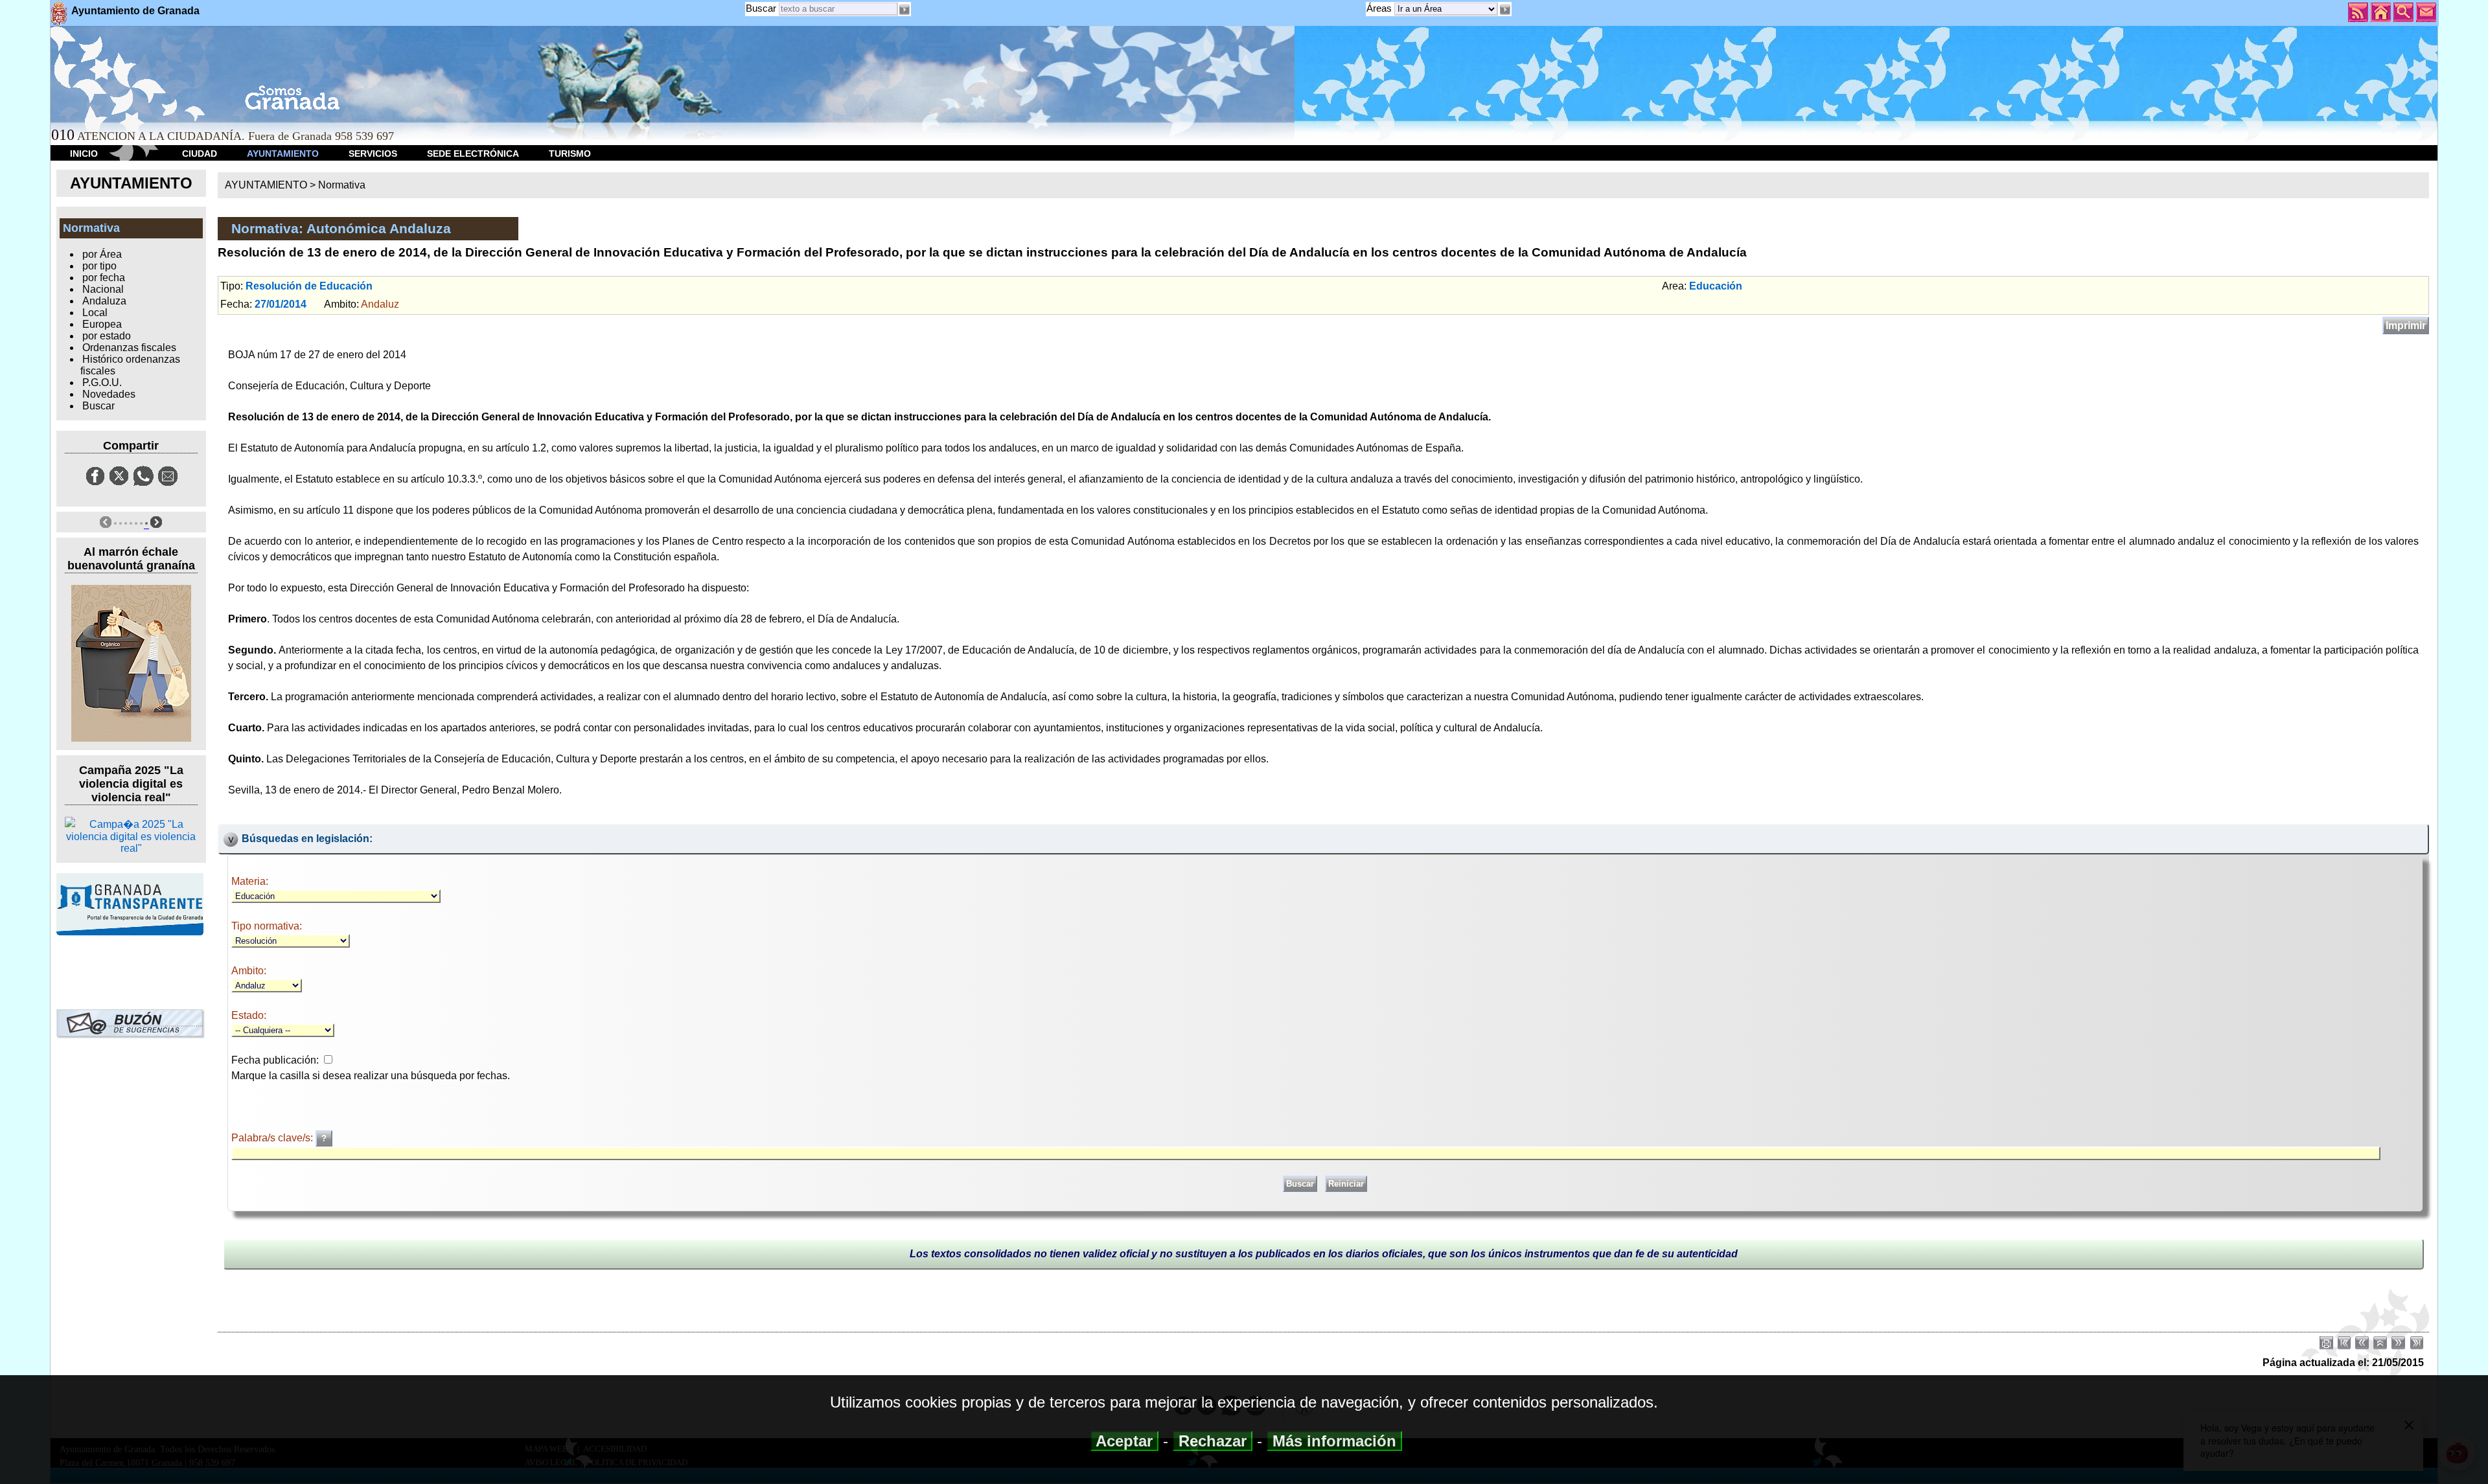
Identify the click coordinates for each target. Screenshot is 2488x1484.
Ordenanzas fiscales (129, 348)
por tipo (99, 266)
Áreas (1380, 8)
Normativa (342, 185)
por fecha (104, 278)
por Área (102, 254)
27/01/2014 (281, 304)
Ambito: (249, 971)
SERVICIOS (373, 154)
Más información (1334, 1441)
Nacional (103, 289)
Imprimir (2406, 325)
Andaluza (104, 301)
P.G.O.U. (102, 382)
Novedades (109, 394)
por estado (107, 336)
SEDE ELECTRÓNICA (473, 154)
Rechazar (1213, 1441)
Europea (102, 324)
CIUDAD (200, 154)
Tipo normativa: (267, 926)
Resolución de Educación (309, 286)
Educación (1716, 286)
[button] (1504, 10)
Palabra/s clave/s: (273, 1138)
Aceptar (1124, 1441)
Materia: (250, 881)
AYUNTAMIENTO (283, 154)
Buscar (761, 8)
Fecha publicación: (275, 1060)
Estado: (249, 1015)
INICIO (84, 154)
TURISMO (570, 154)
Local (95, 313)
